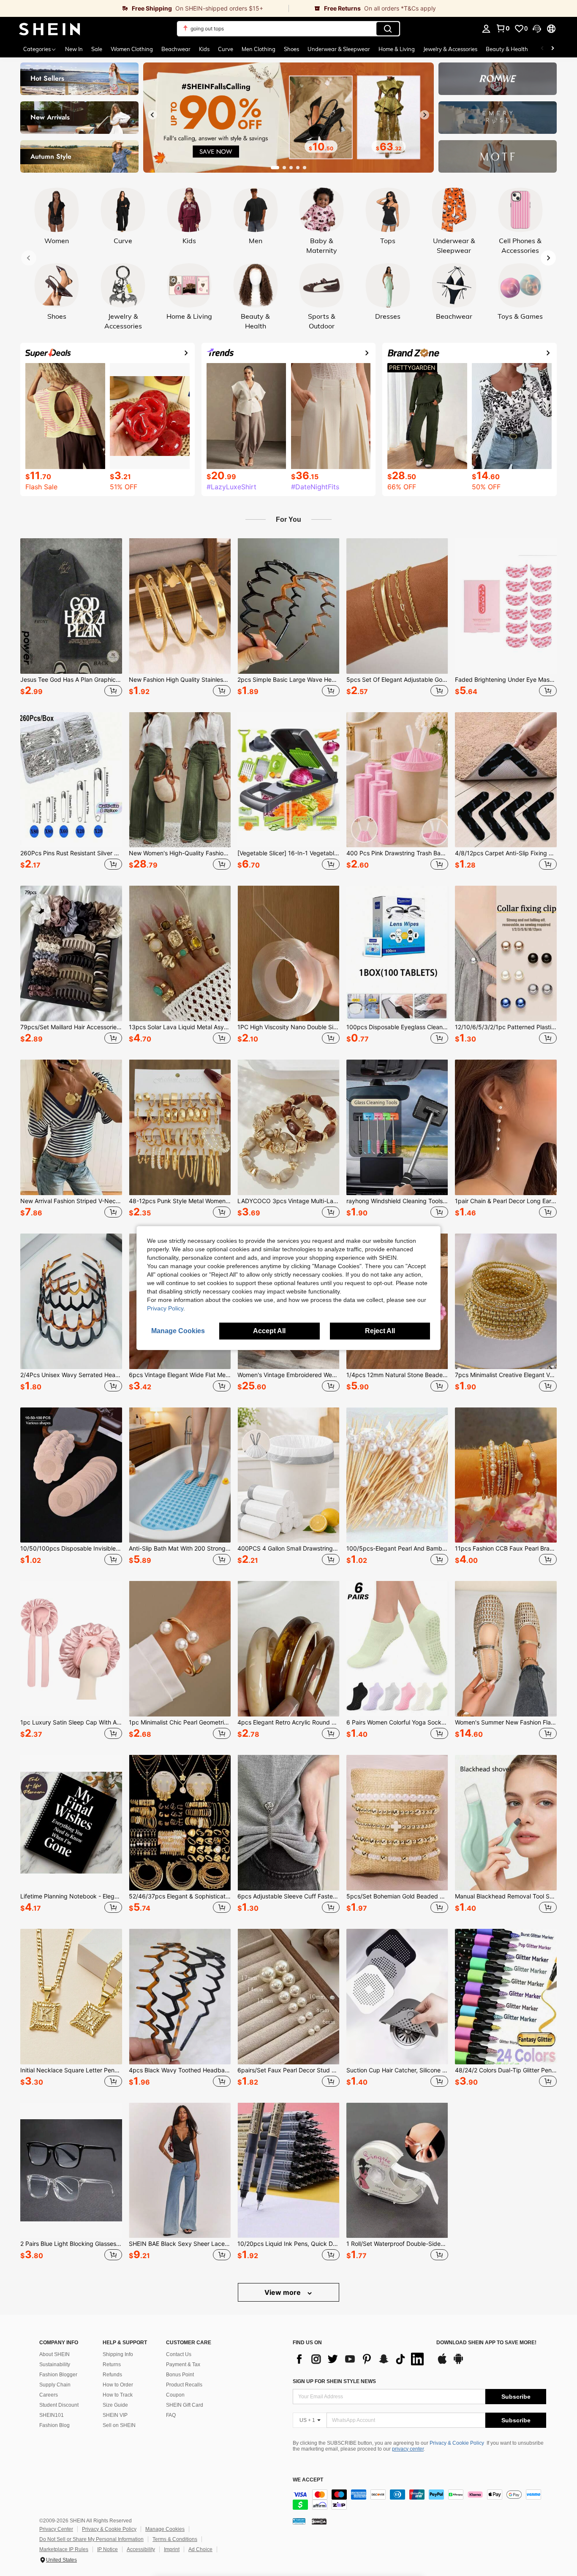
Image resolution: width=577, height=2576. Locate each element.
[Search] (388, 29)
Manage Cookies (165, 2529)
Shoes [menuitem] (291, 49)
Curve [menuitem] (226, 49)
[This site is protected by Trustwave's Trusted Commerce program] (299, 2521)
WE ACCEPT (308, 2480)
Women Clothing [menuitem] (132, 49)
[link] (144, 8)
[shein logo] (50, 29)
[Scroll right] (553, 49)
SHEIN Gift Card (185, 2405)
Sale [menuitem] (97, 49)
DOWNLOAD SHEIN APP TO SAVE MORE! (486, 2343)
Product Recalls (184, 2385)
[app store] (442, 2363)
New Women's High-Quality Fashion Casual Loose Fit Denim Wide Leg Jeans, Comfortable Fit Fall (180, 853)
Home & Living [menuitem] (397, 49)
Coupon (175, 2395)
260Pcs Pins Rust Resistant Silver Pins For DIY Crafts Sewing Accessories (71, 853)
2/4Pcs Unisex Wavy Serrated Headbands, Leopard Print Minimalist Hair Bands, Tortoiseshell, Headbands (71, 1375)
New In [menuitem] (74, 49)
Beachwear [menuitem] (176, 49)
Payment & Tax (183, 2364)
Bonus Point (180, 2375)
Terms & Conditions (175, 2539)
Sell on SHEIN (119, 2425)
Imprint (172, 2549)
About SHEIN (54, 2354)
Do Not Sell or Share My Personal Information (91, 2539)
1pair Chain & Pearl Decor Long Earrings (506, 1201)
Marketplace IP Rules (64, 2549)
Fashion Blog (54, 2425)
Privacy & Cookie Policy (457, 2443)
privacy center (408, 2449)
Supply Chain (55, 2385)
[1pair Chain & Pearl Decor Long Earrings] (506, 1127)
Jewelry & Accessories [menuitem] (450, 49)
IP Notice (108, 2549)
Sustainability (55, 2364)
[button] (537, 29)
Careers (49, 2395)
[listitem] (71, 618)
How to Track (118, 2395)
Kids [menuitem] (204, 49)
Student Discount (59, 2405)
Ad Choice (200, 2549)
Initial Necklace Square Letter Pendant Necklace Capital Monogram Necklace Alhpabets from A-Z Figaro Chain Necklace (71, 2070)
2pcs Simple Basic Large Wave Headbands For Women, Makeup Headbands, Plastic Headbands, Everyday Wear (288, 680)
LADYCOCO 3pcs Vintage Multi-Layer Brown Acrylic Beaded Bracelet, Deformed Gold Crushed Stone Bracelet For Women (288, 1201)
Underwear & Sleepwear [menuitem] (339, 49)
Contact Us (179, 2354)
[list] (360, 2359)
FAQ (171, 2415)
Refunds (112, 2375)
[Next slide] (425, 115)
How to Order (118, 2385)
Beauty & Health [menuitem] (507, 49)
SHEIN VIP (115, 2415)
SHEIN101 (52, 2415)
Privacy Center (56, 2529)
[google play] (458, 2363)
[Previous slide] (152, 115)
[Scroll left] (542, 49)
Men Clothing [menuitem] (259, 49)
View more (283, 2292)
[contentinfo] (419, 2500)
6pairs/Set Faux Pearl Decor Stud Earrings (288, 2070)
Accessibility (141, 2549)
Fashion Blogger (58, 2375)
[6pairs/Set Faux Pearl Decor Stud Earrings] (288, 1997)
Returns (112, 2364)
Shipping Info (118, 2354)
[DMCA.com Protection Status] (319, 2521)
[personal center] (486, 29)
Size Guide (115, 2405)
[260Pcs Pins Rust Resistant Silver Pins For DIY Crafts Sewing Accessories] (71, 780)
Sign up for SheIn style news (334, 2381)
